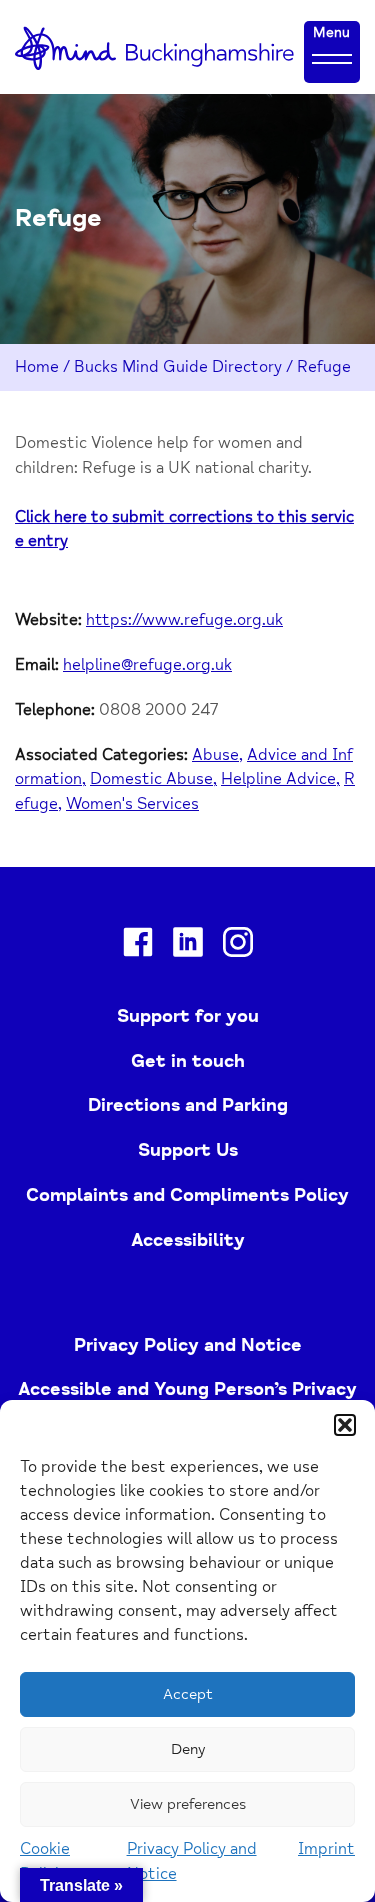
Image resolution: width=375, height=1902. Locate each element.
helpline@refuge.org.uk (147, 665)
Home (37, 367)
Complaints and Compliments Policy (187, 1195)
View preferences (188, 1804)
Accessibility (188, 1240)
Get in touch (188, 1061)
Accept (188, 1694)
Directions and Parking (188, 1105)
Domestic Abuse (151, 779)
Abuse (215, 755)
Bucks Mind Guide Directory (178, 367)
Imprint (326, 1849)
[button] (345, 1425)
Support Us (188, 1150)
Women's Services (132, 804)
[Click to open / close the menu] (332, 58)
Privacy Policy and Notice (188, 1345)
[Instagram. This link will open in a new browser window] (238, 946)
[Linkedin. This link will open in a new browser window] (188, 946)
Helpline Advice (278, 779)
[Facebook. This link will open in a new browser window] (138, 946)
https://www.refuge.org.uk (184, 620)
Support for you (188, 1016)
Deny (188, 1749)
